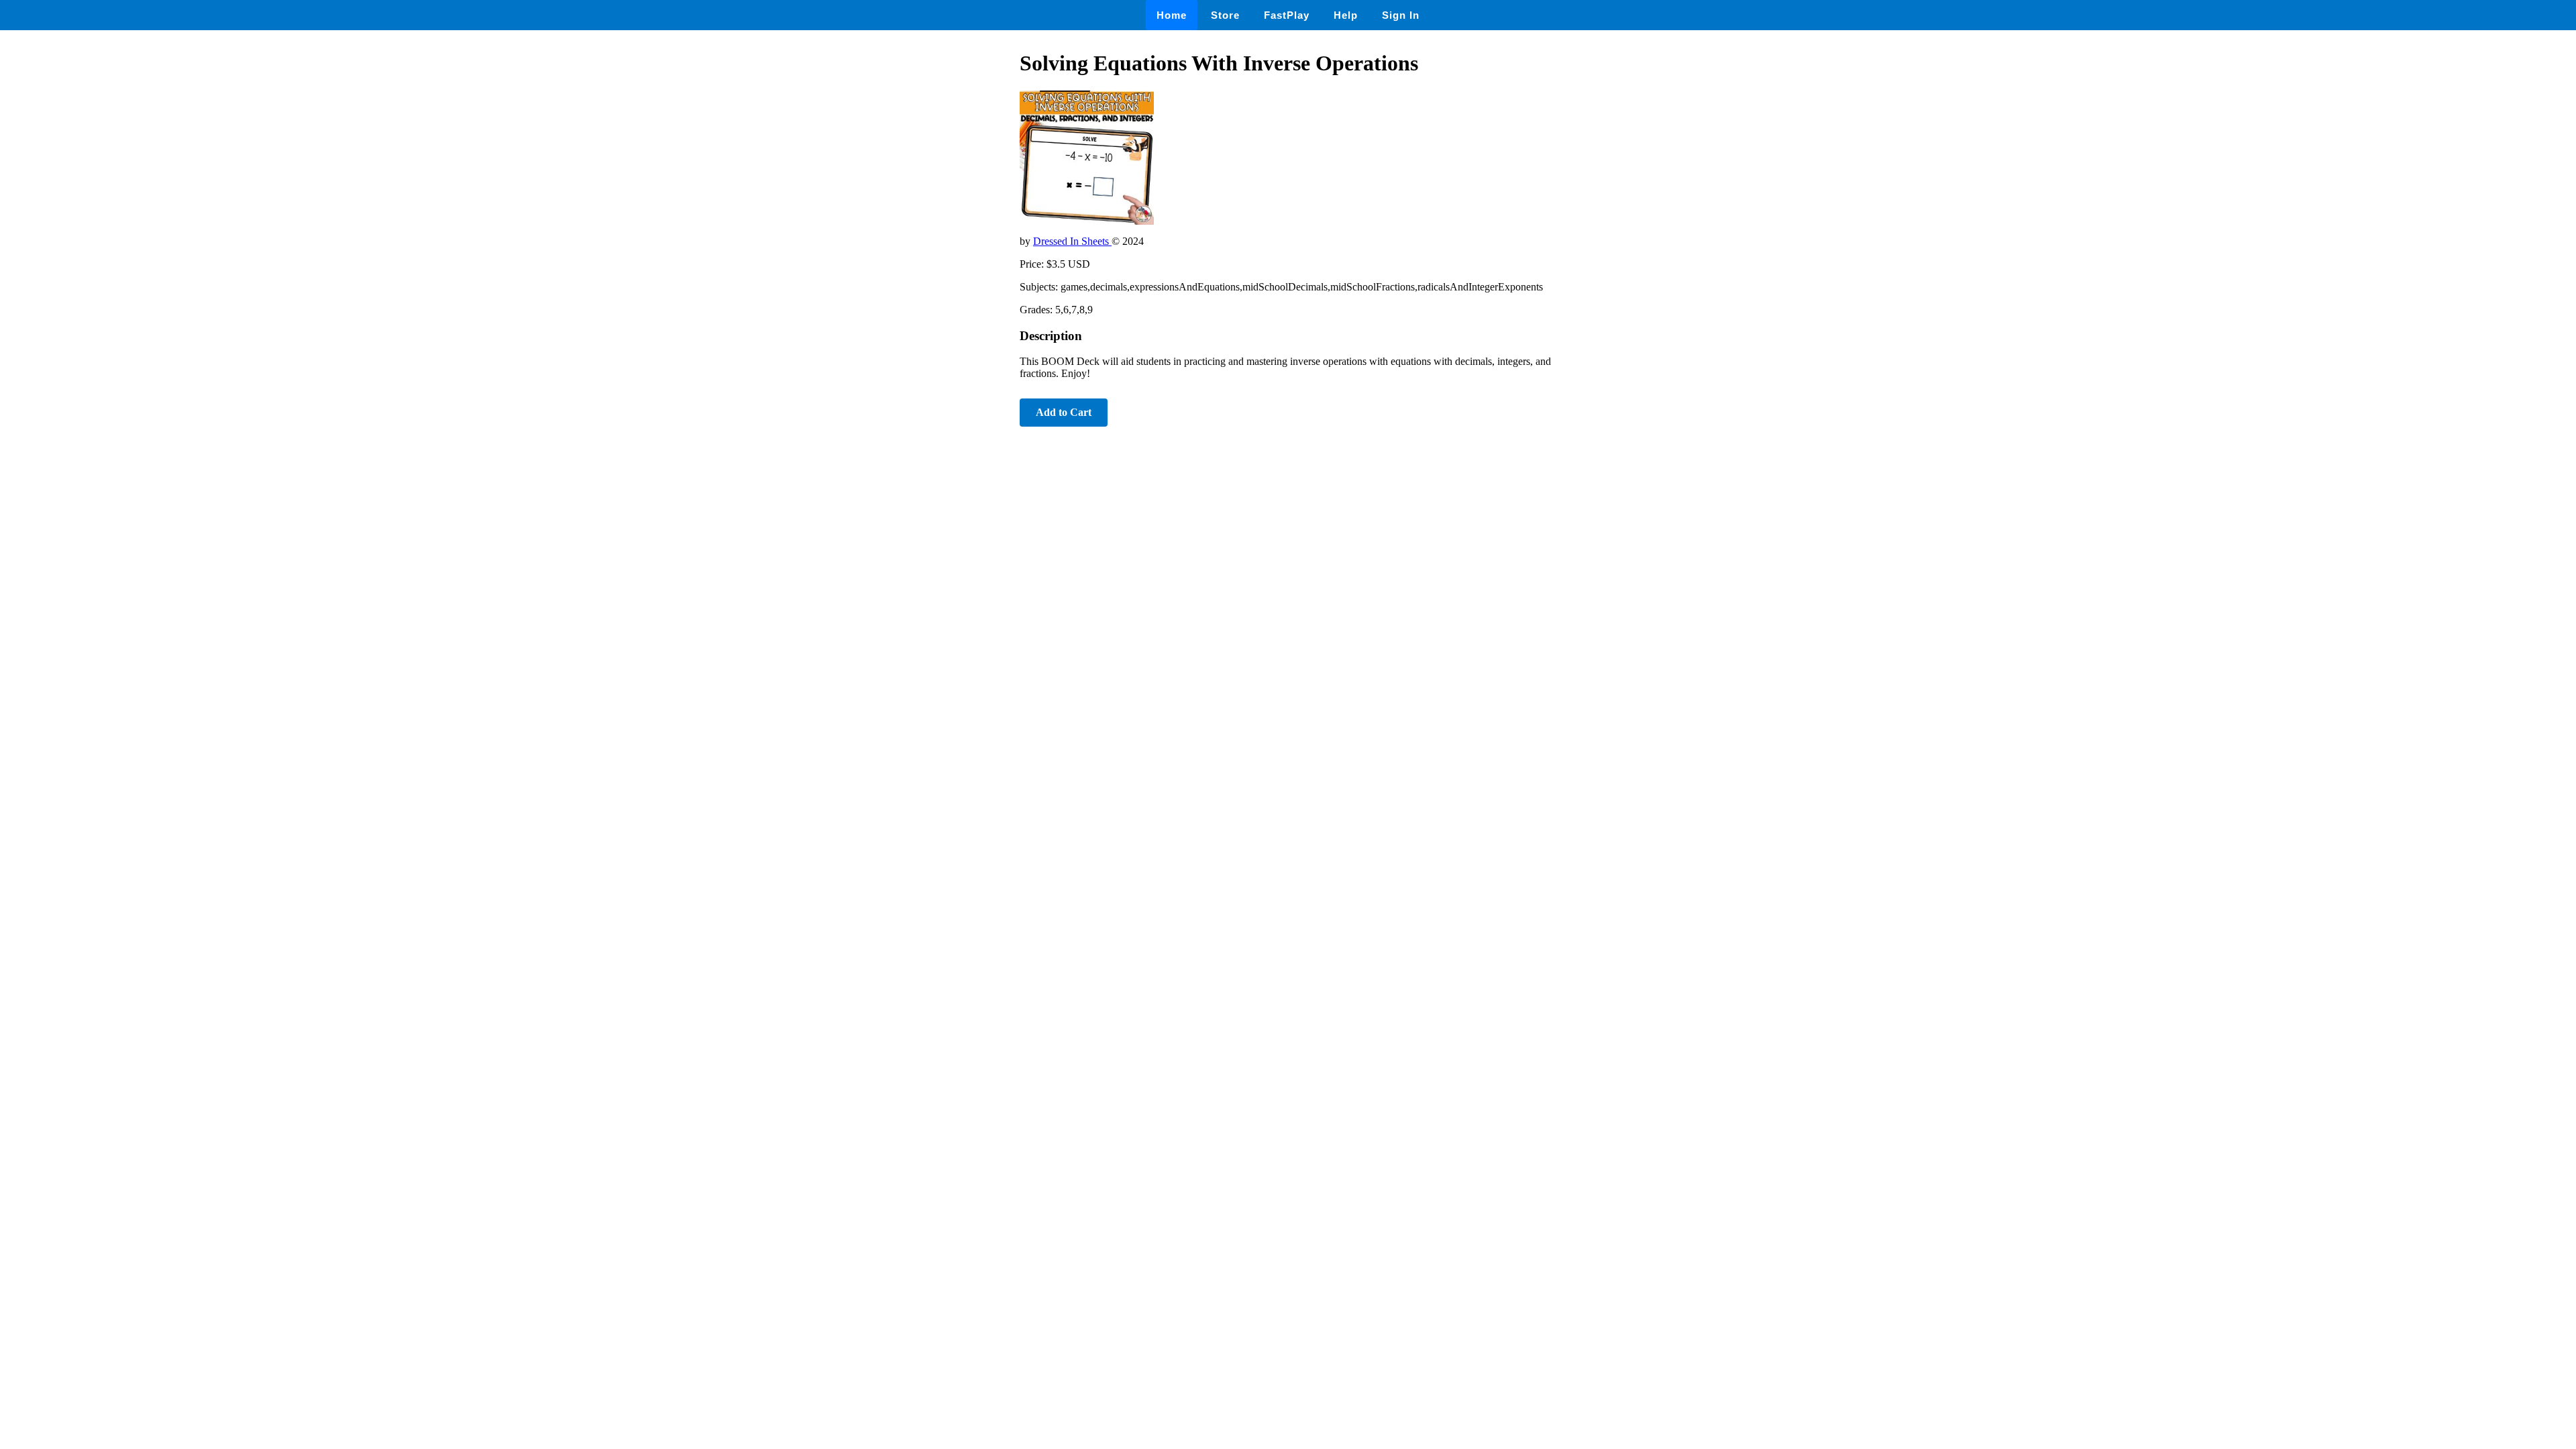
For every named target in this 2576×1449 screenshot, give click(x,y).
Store (1225, 15)
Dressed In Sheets (1072, 241)
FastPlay (1287, 15)
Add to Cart (1064, 412)
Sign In (1401, 15)
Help (1346, 15)
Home (1172, 15)
